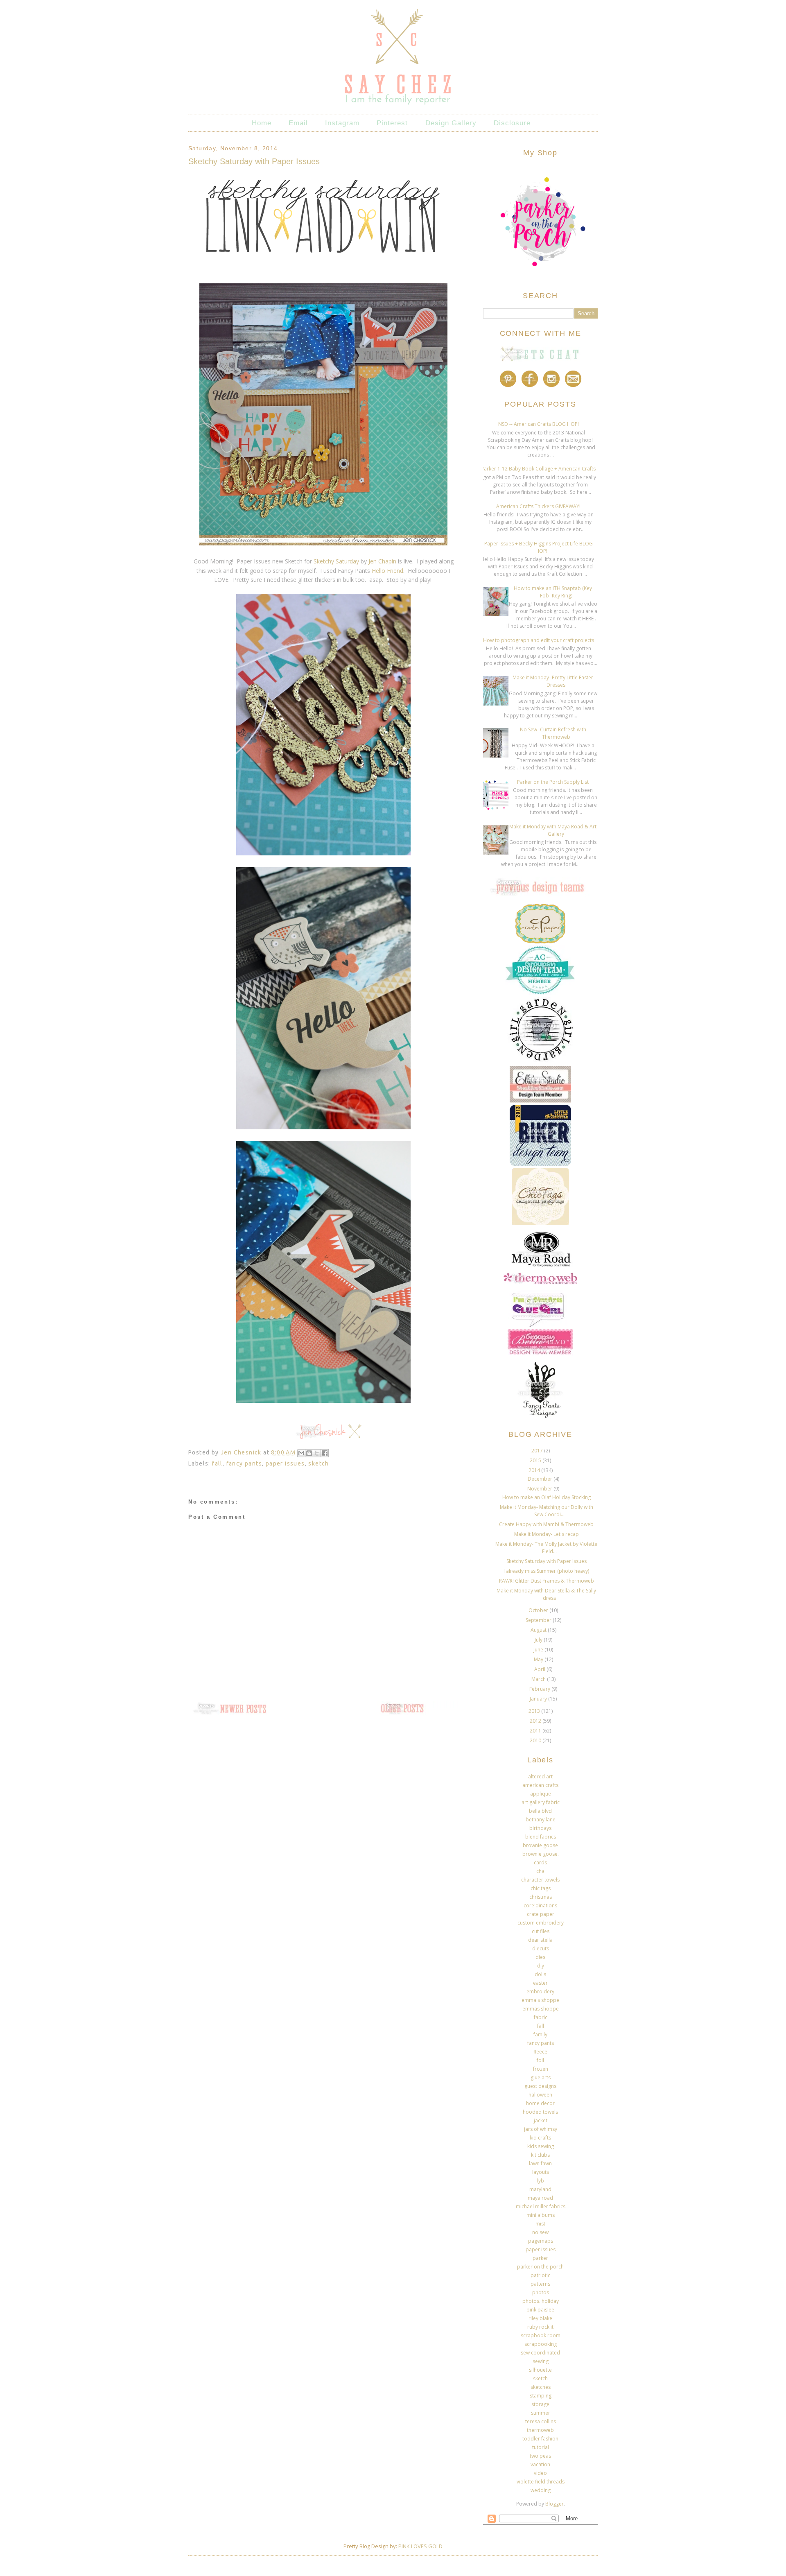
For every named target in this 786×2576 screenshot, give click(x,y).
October (539, 1610)
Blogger (554, 2504)
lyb (541, 2181)
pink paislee (540, 2310)
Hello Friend (387, 571)
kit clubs (540, 2155)
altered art (540, 1777)
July (539, 1640)
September (539, 1620)
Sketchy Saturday (335, 561)
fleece (540, 2052)
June (539, 1650)
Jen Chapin (382, 561)
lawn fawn (540, 2163)
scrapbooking (541, 2344)
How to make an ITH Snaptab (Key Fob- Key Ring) (553, 592)
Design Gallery (451, 123)
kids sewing (541, 2146)
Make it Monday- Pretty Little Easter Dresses (553, 681)
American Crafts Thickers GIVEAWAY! (538, 506)
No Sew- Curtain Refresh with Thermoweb (553, 733)
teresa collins (541, 2421)
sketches (541, 2387)
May (539, 1659)
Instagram (342, 123)
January (539, 1699)
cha (540, 1871)
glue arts (541, 2077)
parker (540, 2258)
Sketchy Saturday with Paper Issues (547, 1561)
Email (298, 123)
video (540, 2473)
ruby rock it (540, 2327)
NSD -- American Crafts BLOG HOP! (539, 424)
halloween (540, 2095)
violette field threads (541, 2482)
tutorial (541, 2447)
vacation (540, 2464)
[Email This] (301, 1453)
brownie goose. (541, 1854)
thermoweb (540, 2430)
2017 (538, 1451)
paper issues (285, 1463)
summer (541, 2413)
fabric (541, 2017)
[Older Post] (418, 1714)
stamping (541, 2396)
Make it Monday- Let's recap (547, 1534)
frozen (541, 2069)
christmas (541, 1897)
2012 (536, 1721)
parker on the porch (540, 2267)
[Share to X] (317, 1453)
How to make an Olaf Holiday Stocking (547, 1497)
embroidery (540, 1991)
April (540, 1669)
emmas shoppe (541, 2009)
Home (262, 123)
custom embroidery (541, 1923)
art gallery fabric (541, 1802)
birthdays (540, 1828)
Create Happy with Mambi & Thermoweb (546, 1524)
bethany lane (541, 1819)
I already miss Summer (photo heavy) (546, 1571)
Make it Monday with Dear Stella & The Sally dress (546, 1594)
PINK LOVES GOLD (420, 2546)
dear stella (540, 1940)
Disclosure (512, 123)
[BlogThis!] (309, 1453)
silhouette (540, 2370)
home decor (540, 2103)
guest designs (540, 2086)
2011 (536, 1731)
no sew (540, 2232)
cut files (541, 1931)
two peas (540, 2456)
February (540, 1689)
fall (217, 1463)
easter (540, 1983)
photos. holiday (541, 2301)
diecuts (541, 1948)
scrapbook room (541, 2335)
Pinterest (392, 123)
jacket (541, 2120)
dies (540, 1957)
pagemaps (541, 2241)
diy (541, 1966)
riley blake (540, 2318)
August (539, 1630)
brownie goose (540, 1845)
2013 (535, 1711)
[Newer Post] (229, 1714)
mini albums (541, 2215)
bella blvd (540, 1811)
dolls (540, 1974)
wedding (541, 2490)
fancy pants (244, 1463)
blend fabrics (541, 1837)
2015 (536, 1460)
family (540, 2034)
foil (540, 2060)
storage (540, 2404)
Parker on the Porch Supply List (553, 782)
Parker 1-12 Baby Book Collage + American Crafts (538, 469)
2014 (535, 1470)
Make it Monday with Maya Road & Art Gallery (553, 830)
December (541, 1479)
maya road (540, 2198)
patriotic (540, 2275)
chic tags (541, 1888)
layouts (541, 2172)
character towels (540, 1880)
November (540, 1489)
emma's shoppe (540, 2000)
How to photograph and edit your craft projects (539, 640)
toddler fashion (540, 2439)
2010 (536, 1740)
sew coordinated (540, 2353)
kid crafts (540, 2138)
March (539, 1679)
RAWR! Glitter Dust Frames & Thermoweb (547, 1581)
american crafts (540, 1785)
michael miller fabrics (541, 2206)
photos (541, 2292)
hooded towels (540, 2112)
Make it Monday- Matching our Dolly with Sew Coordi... (547, 1511)
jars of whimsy (541, 2129)
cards (540, 1862)
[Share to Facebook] (325, 1453)
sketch (318, 1463)
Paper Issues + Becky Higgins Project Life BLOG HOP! (539, 547)
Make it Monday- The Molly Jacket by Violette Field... (546, 1548)
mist (540, 2224)
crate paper (541, 1914)
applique (541, 1794)
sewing (541, 2361)
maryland (540, 2189)
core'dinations (540, 1905)
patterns (540, 2284)
